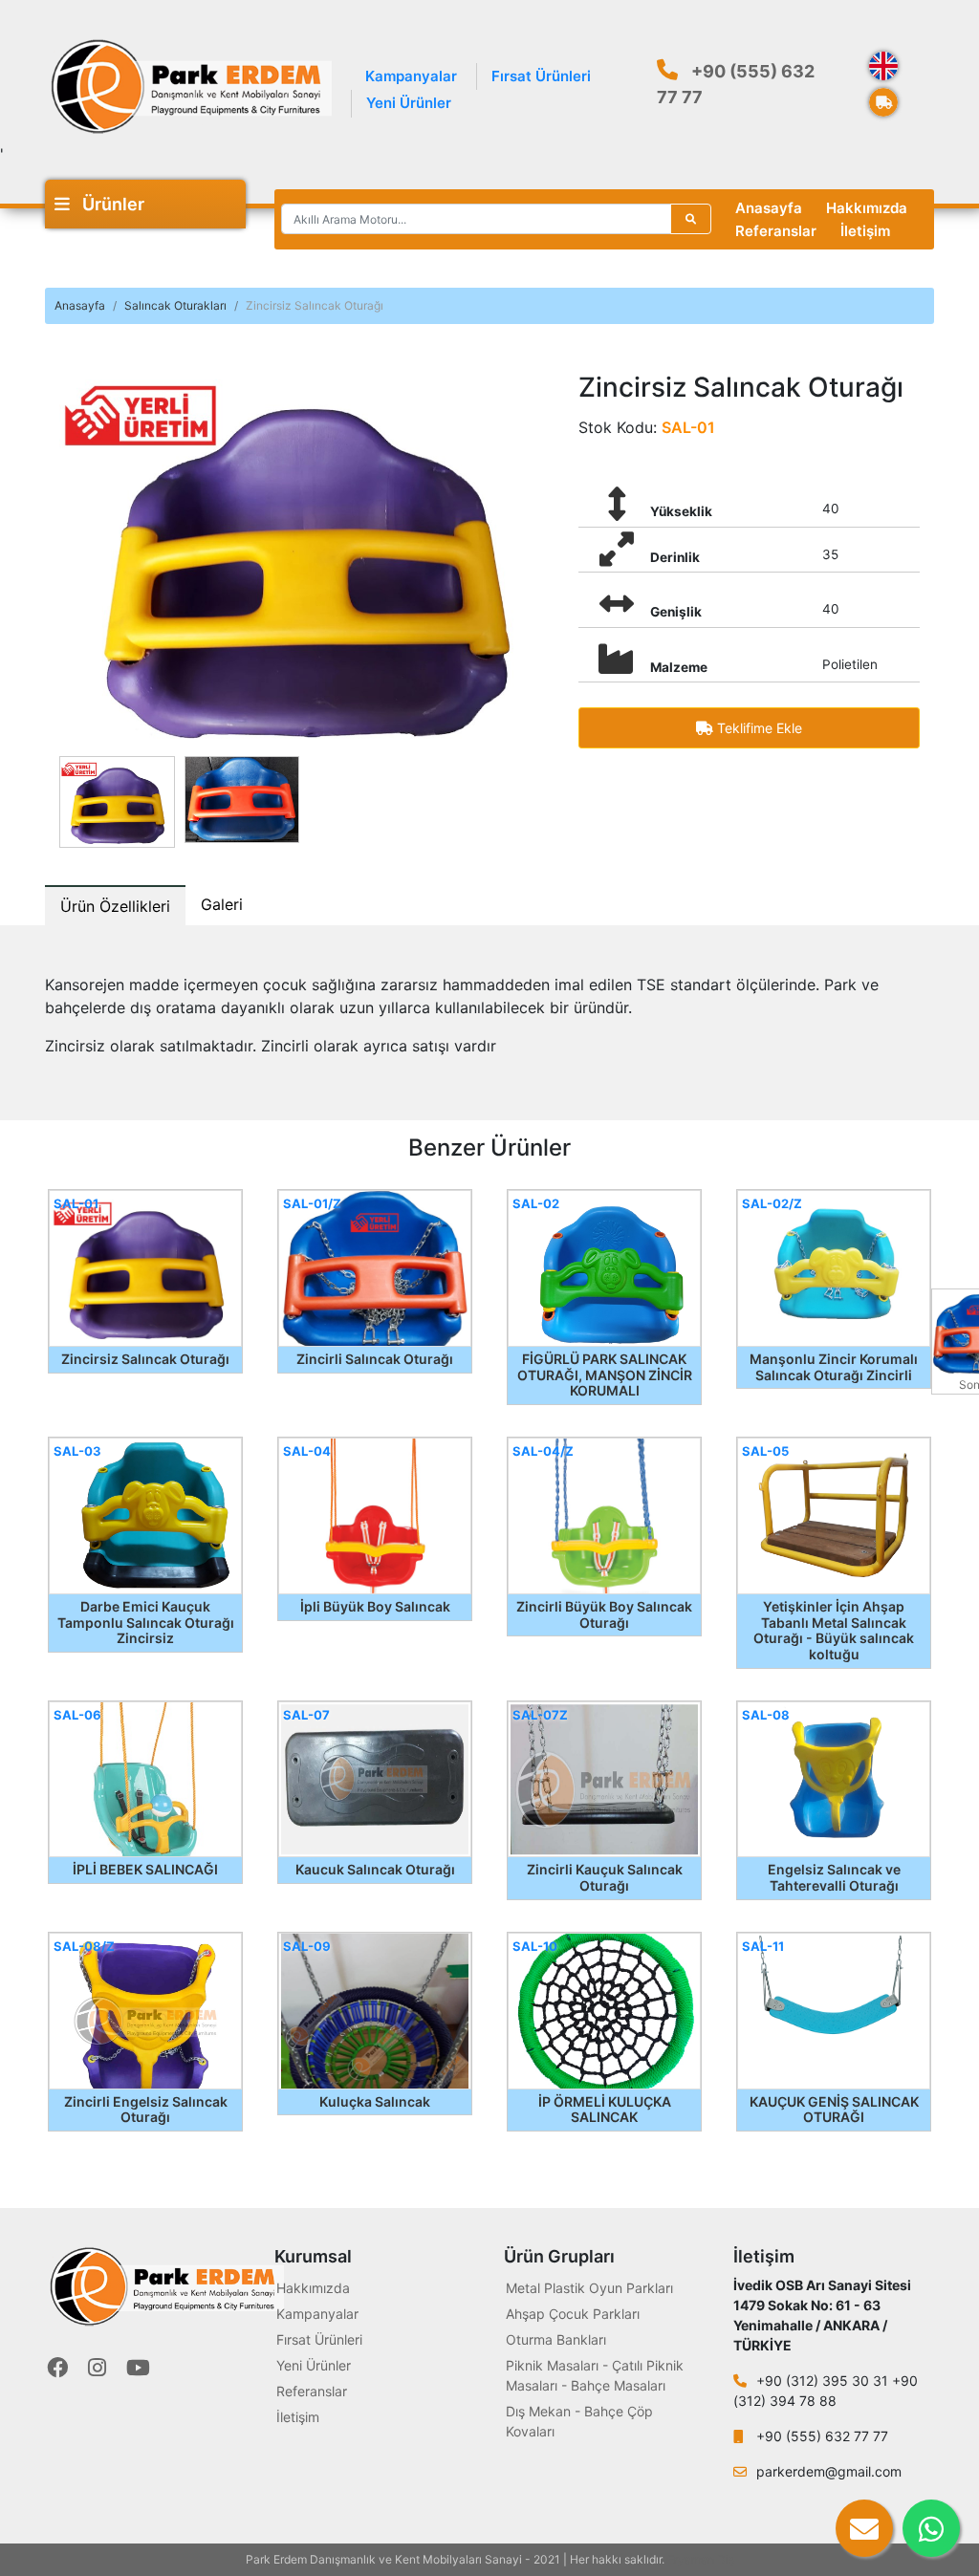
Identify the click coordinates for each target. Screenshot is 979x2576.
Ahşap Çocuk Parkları (573, 2314)
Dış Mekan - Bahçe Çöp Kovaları (579, 2421)
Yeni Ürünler (409, 103)
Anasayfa (769, 208)
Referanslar (776, 231)
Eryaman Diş (701, 2559)
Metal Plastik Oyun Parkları (589, 2288)
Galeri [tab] (222, 904)
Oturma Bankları (556, 2339)
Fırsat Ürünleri (541, 76)
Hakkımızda (867, 208)
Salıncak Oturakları (175, 305)
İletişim (865, 231)
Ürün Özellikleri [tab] (115, 906)
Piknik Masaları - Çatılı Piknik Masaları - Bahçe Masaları (595, 2375)
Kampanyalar (411, 76)
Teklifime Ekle (758, 728)
